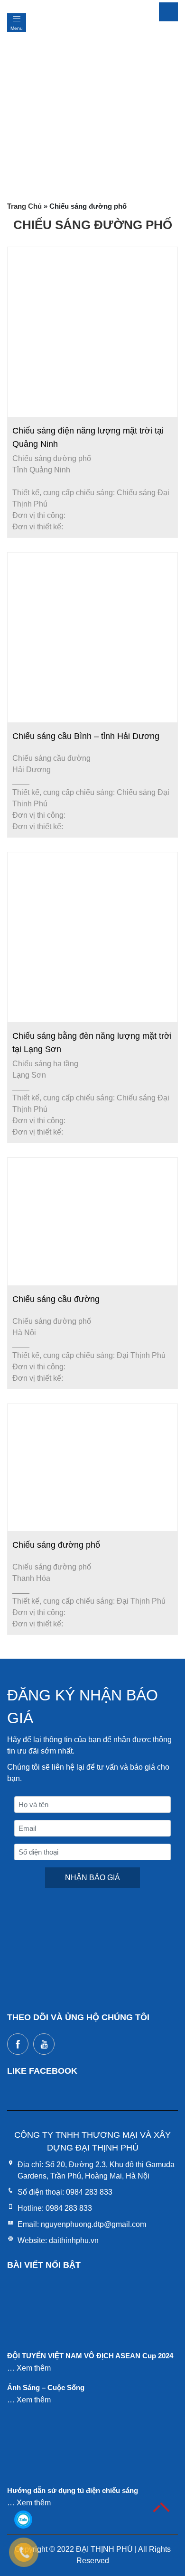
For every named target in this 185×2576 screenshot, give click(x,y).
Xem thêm (34, 2368)
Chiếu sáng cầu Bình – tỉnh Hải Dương (86, 736)
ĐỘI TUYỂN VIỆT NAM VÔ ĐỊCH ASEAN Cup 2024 (90, 2356)
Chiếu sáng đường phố (56, 1545)
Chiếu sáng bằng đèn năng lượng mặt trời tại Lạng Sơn (92, 1043)
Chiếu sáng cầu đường (56, 1299)
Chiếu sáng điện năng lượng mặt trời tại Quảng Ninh (88, 437)
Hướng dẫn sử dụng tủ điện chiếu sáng (73, 2490)
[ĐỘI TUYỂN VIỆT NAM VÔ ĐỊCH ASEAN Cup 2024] (43, 2316)
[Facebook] (18, 2044)
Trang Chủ (24, 206)
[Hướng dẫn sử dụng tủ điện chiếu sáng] (43, 2451)
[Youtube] (44, 2044)
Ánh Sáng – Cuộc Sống (46, 2387)
